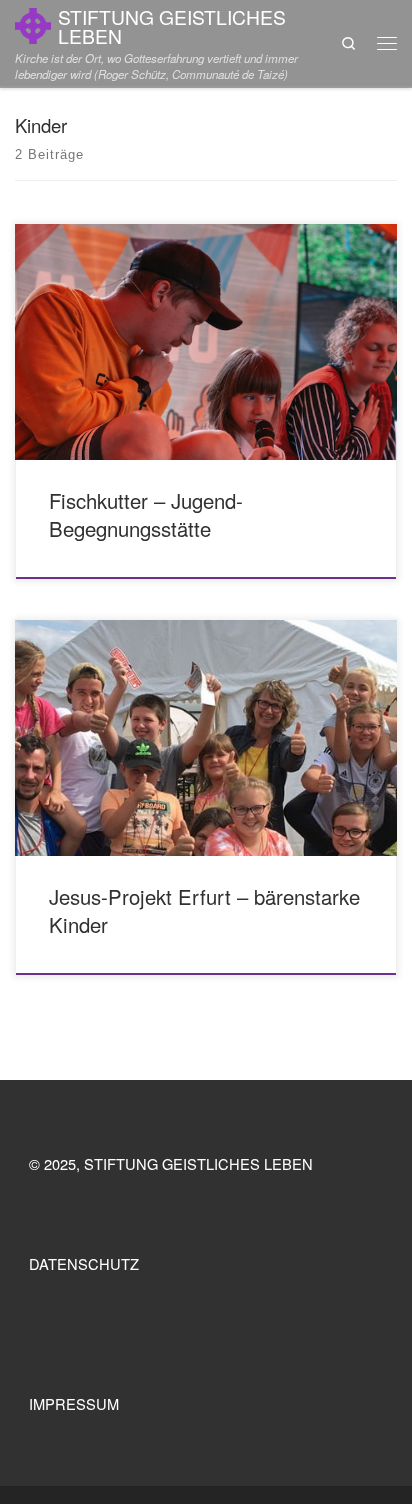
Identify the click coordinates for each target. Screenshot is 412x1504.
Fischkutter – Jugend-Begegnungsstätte (146, 515)
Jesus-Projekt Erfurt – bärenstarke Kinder (204, 911)
